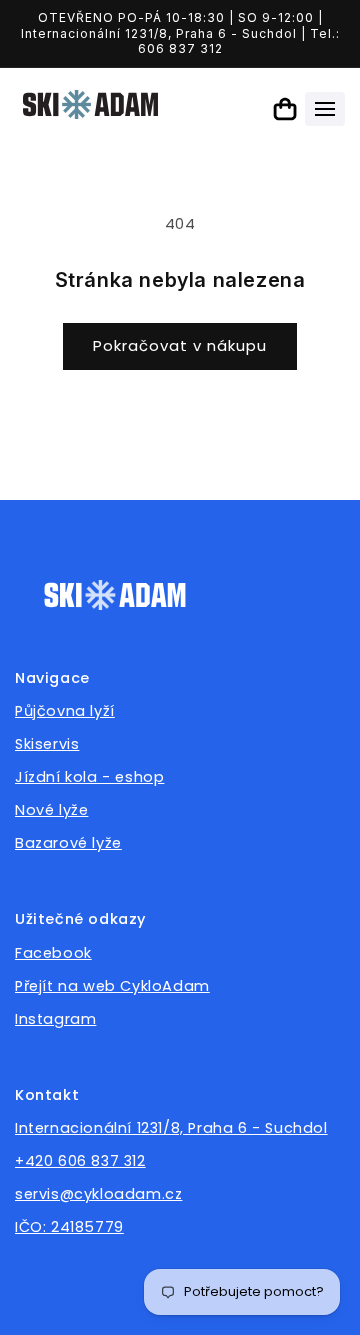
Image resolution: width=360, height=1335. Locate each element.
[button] (325, 109)
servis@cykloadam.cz (98, 1194)
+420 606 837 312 (80, 1161)
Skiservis (47, 744)
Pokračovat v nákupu (180, 345)
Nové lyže (51, 810)
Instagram (55, 1019)
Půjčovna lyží (65, 711)
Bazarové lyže (68, 843)
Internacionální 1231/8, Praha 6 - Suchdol (171, 1128)
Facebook (53, 953)
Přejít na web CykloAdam (112, 986)
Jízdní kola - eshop (89, 777)
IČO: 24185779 (69, 1227)
